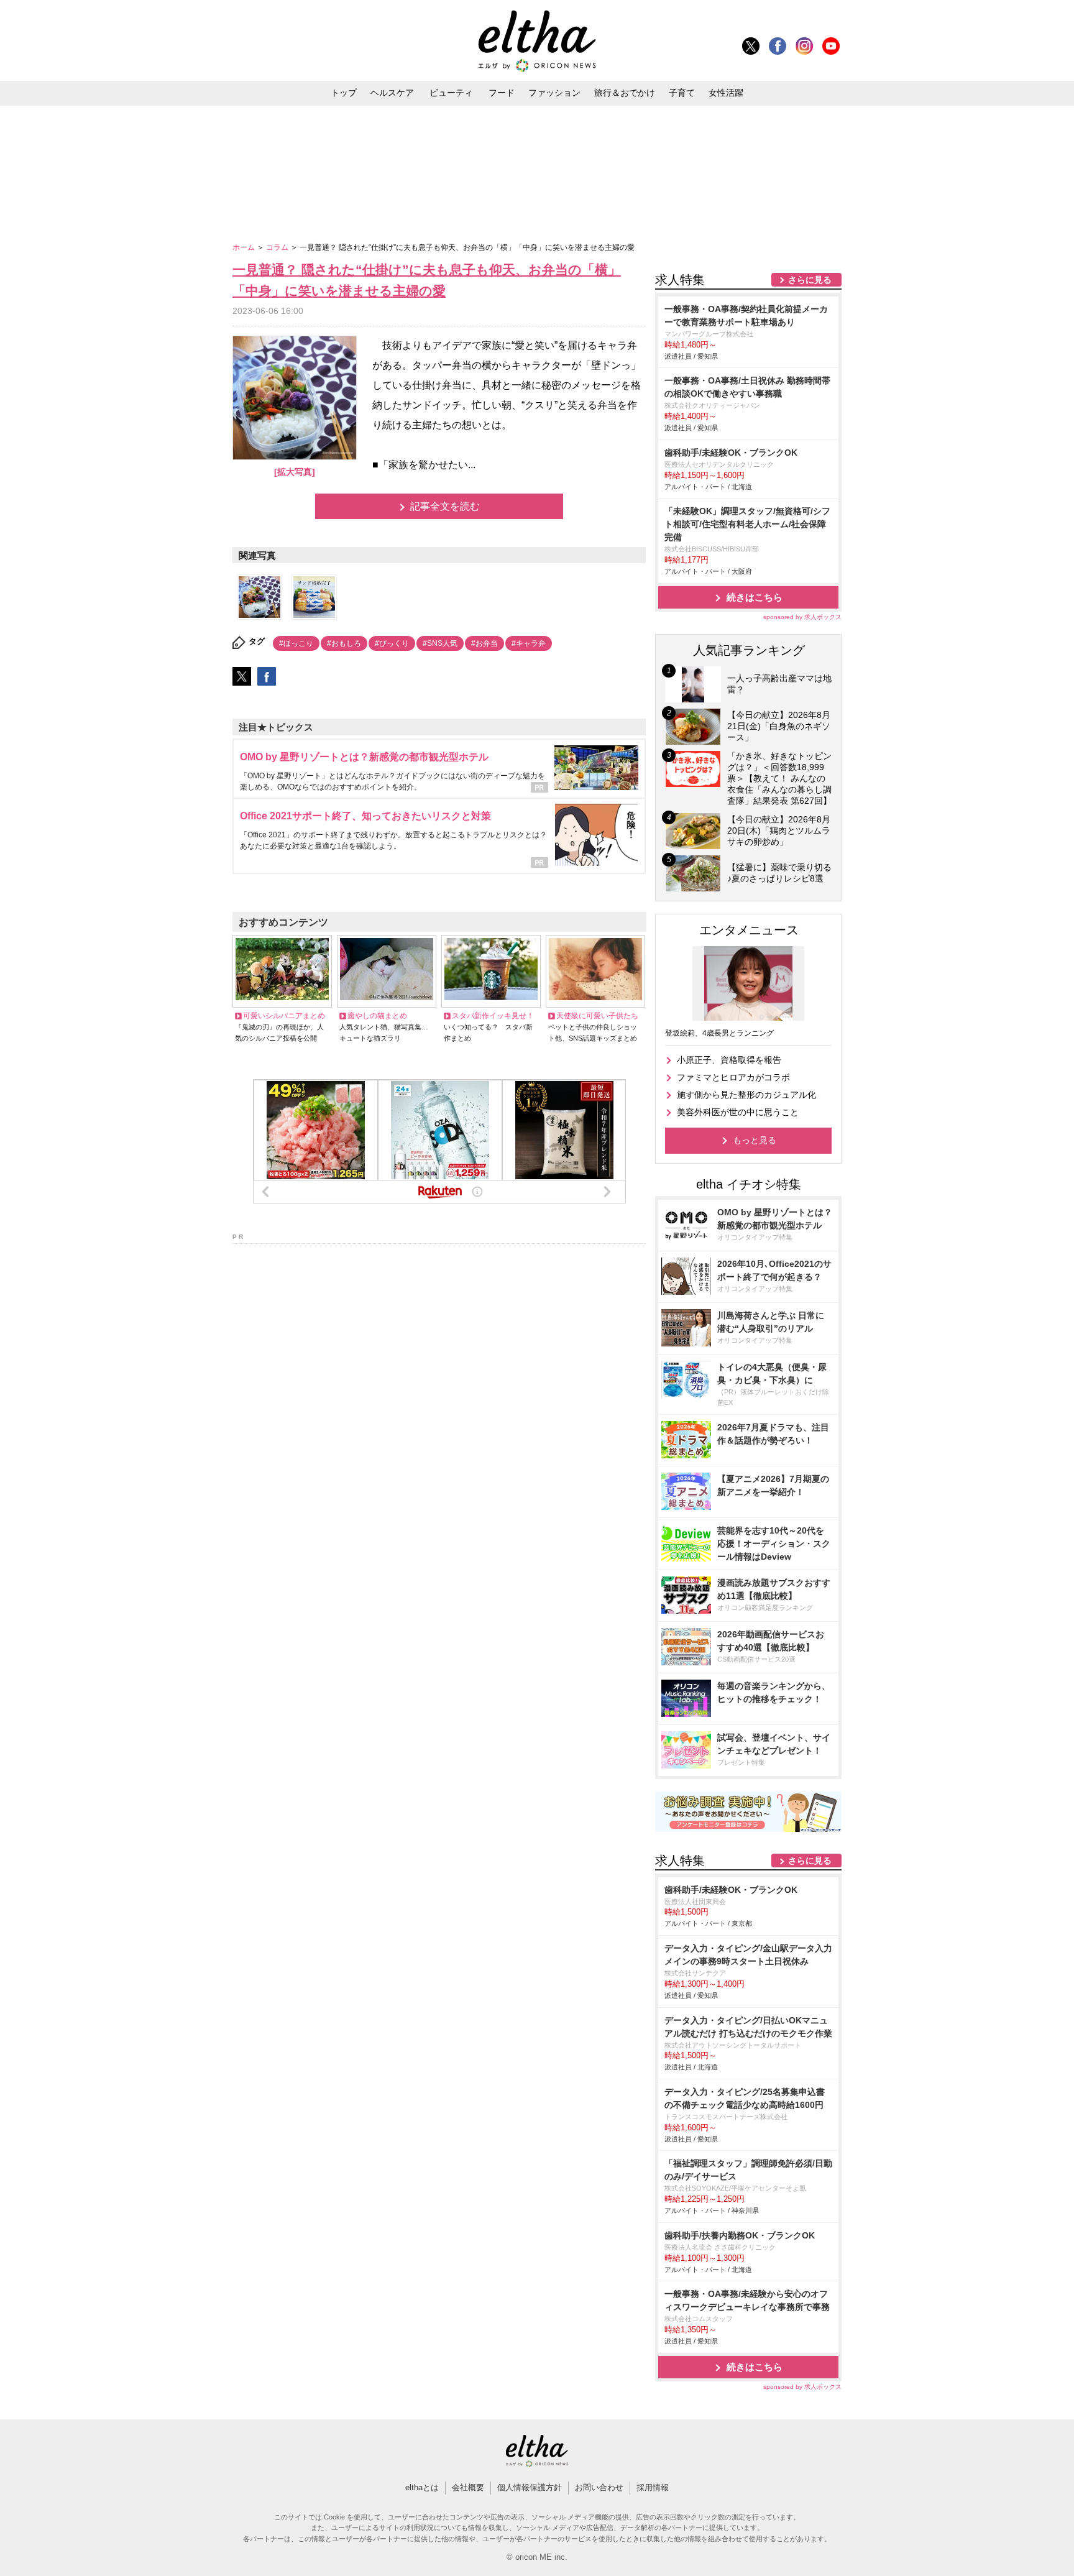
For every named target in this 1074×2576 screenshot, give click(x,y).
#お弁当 (484, 643)
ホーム (245, 247)
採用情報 (653, 2487)
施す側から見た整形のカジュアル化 (746, 1095)
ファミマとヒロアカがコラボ (733, 1077)
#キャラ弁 (529, 643)
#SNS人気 (440, 643)
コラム (278, 247)
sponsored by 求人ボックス (802, 617)
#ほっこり (296, 643)
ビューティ (451, 93)
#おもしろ (344, 643)
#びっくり (392, 643)
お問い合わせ (599, 2487)
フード (502, 93)
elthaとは (422, 2487)
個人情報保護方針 (530, 2487)
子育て (682, 93)
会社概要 (468, 2487)
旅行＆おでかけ (625, 93)
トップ (344, 93)
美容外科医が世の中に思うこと (738, 1112)
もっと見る (755, 1140)
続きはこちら (755, 597)
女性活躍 (726, 93)
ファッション (554, 93)
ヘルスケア (392, 93)
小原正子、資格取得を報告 (729, 1060)
